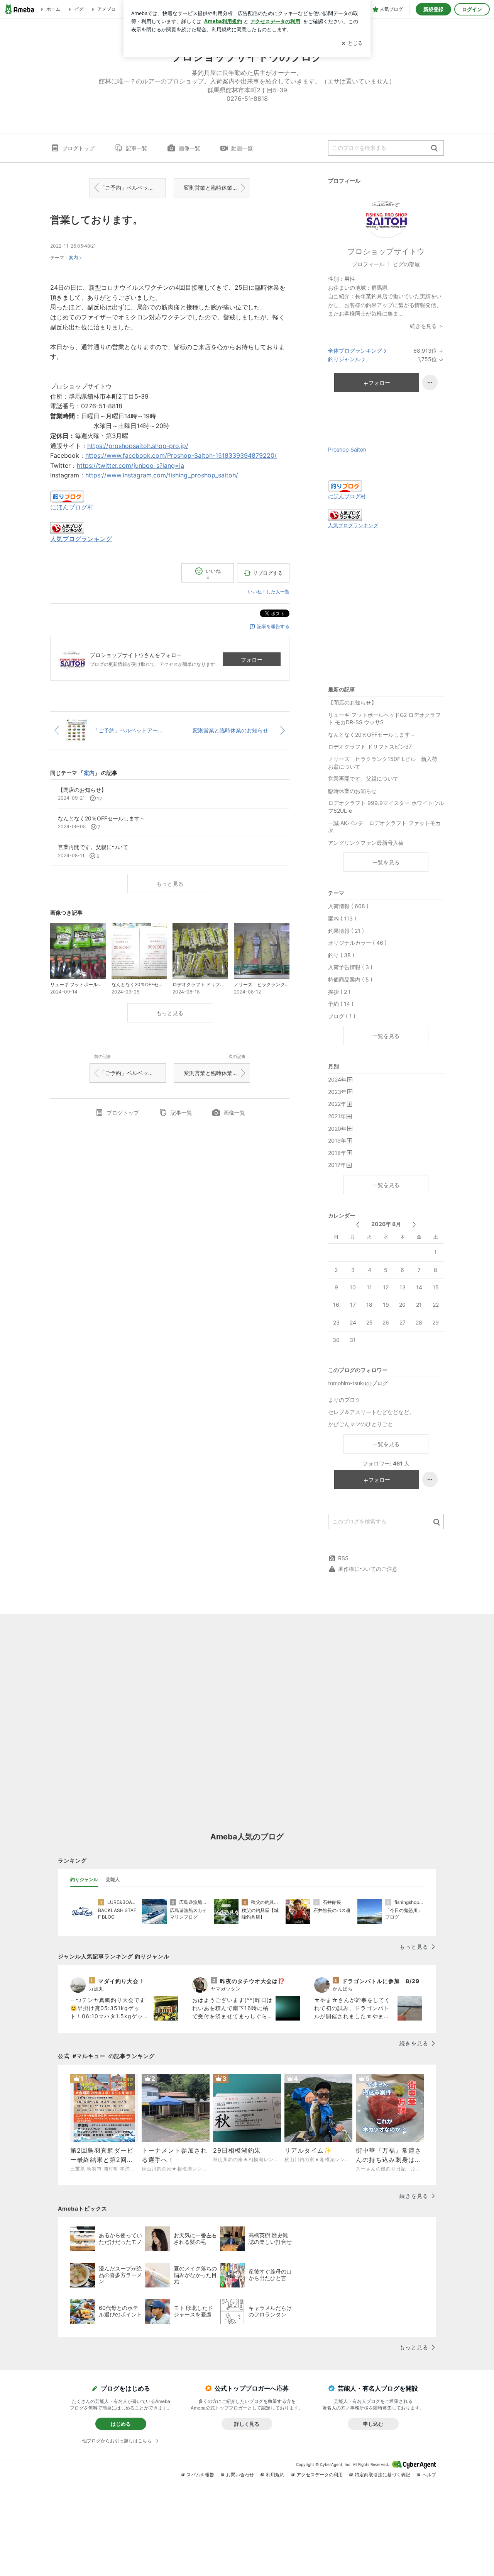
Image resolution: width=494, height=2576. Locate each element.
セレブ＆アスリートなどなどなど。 (371, 1412)
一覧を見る (386, 862)
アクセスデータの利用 (320, 2475)
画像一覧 (189, 148)
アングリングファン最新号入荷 (366, 843)
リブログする (268, 573)
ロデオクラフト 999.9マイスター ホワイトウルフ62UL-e (386, 807)
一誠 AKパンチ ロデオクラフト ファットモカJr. (384, 827)
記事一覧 (137, 148)
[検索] (434, 149)
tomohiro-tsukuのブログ (358, 1383)
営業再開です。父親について (363, 779)
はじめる (121, 2424)
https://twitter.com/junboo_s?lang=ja (130, 465)
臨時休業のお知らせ (352, 791)
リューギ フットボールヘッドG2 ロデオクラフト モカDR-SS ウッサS (384, 719)
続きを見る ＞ (427, 326)
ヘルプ (429, 2475)
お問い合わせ (240, 2475)
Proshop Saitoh (347, 449)
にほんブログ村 (72, 507)
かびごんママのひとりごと (360, 1424)
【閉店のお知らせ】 (352, 702)
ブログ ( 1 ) (342, 1016)
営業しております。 (96, 220)
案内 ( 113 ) (342, 918)
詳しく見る (247, 2424)
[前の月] (358, 1225)
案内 (73, 257)
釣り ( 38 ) (341, 955)
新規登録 (433, 9)
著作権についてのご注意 (368, 1569)
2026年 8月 (386, 1224)
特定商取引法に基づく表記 (382, 2475)
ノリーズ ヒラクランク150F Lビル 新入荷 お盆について (385, 763)
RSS (343, 1558)
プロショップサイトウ (386, 251)
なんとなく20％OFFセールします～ (372, 734)
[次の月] (414, 1225)
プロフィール (368, 264)
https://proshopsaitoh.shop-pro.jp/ (138, 446)
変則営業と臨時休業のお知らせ (217, 188)
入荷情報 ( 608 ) (348, 906)
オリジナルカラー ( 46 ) (357, 943)
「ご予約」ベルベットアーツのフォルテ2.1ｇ (133, 188)
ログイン (472, 9)
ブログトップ (78, 148)
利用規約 (275, 2475)
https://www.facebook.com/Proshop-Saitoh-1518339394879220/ (181, 455)
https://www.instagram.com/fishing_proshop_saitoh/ (162, 475)
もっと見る (170, 884)
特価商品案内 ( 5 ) (350, 979)
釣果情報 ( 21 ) (346, 931)
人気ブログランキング (81, 539)
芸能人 (113, 1879)
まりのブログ (344, 1400)
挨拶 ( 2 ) (339, 992)
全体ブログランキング (355, 351)
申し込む (373, 2424)
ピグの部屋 (406, 264)
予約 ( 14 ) (341, 1004)
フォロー (252, 660)
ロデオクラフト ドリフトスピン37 (370, 746)
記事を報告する (273, 626)
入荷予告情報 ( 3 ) (350, 967)
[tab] (84, 1880)
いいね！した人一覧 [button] (269, 592)
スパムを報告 (200, 2475)
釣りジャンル (344, 359)
